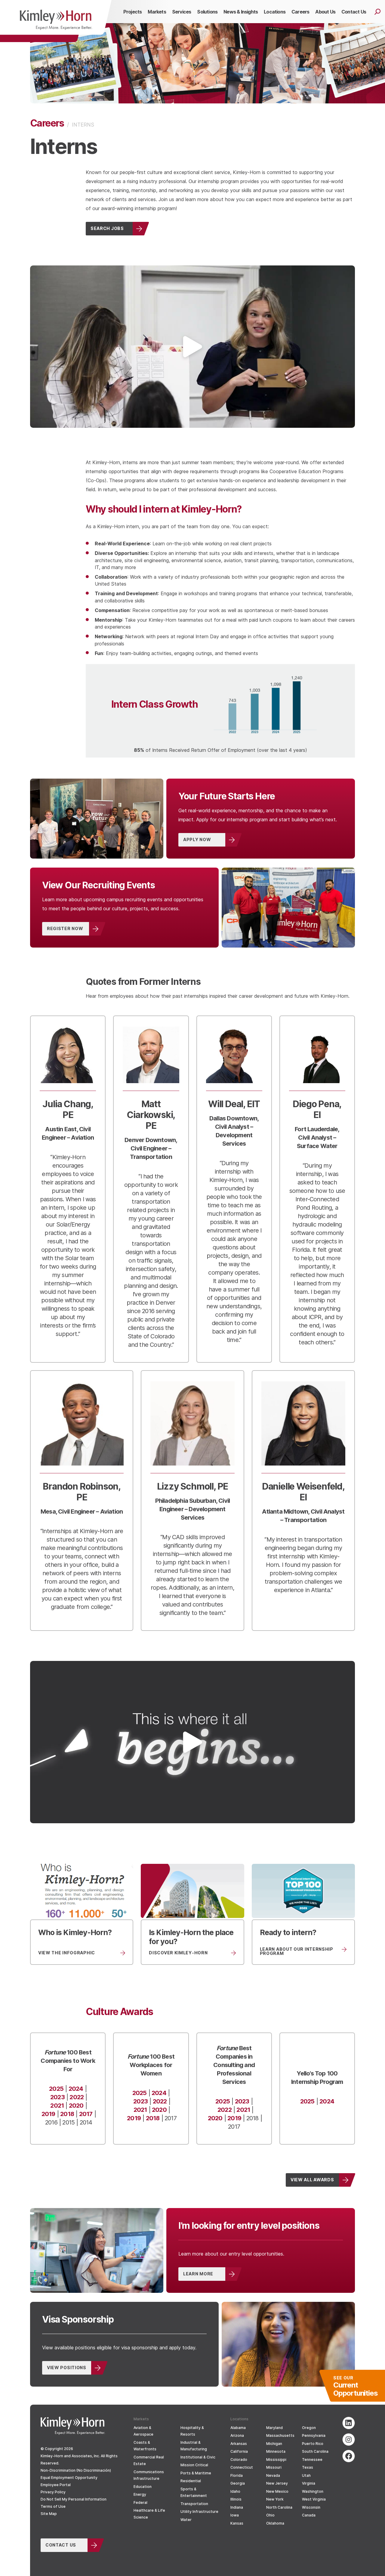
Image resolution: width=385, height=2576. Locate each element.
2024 (76, 2088)
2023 (57, 2097)
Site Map (49, 2514)
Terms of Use (53, 2506)
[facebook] (349, 2456)
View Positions (67, 2367)
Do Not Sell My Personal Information (74, 2499)
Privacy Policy (53, 2492)
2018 (67, 2114)
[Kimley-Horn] (56, 21)
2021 (57, 2105)
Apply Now (197, 839)
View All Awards (312, 2179)
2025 (56, 2088)
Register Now (65, 928)
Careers (47, 123)
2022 (77, 2097)
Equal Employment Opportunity (69, 2478)
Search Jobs (107, 228)
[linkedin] (349, 2423)
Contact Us (61, 2545)
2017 (86, 2114)
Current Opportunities (355, 2386)
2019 (48, 2114)
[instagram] (349, 2440)
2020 (76, 2105)
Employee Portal (56, 2485)
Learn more (198, 2274)
